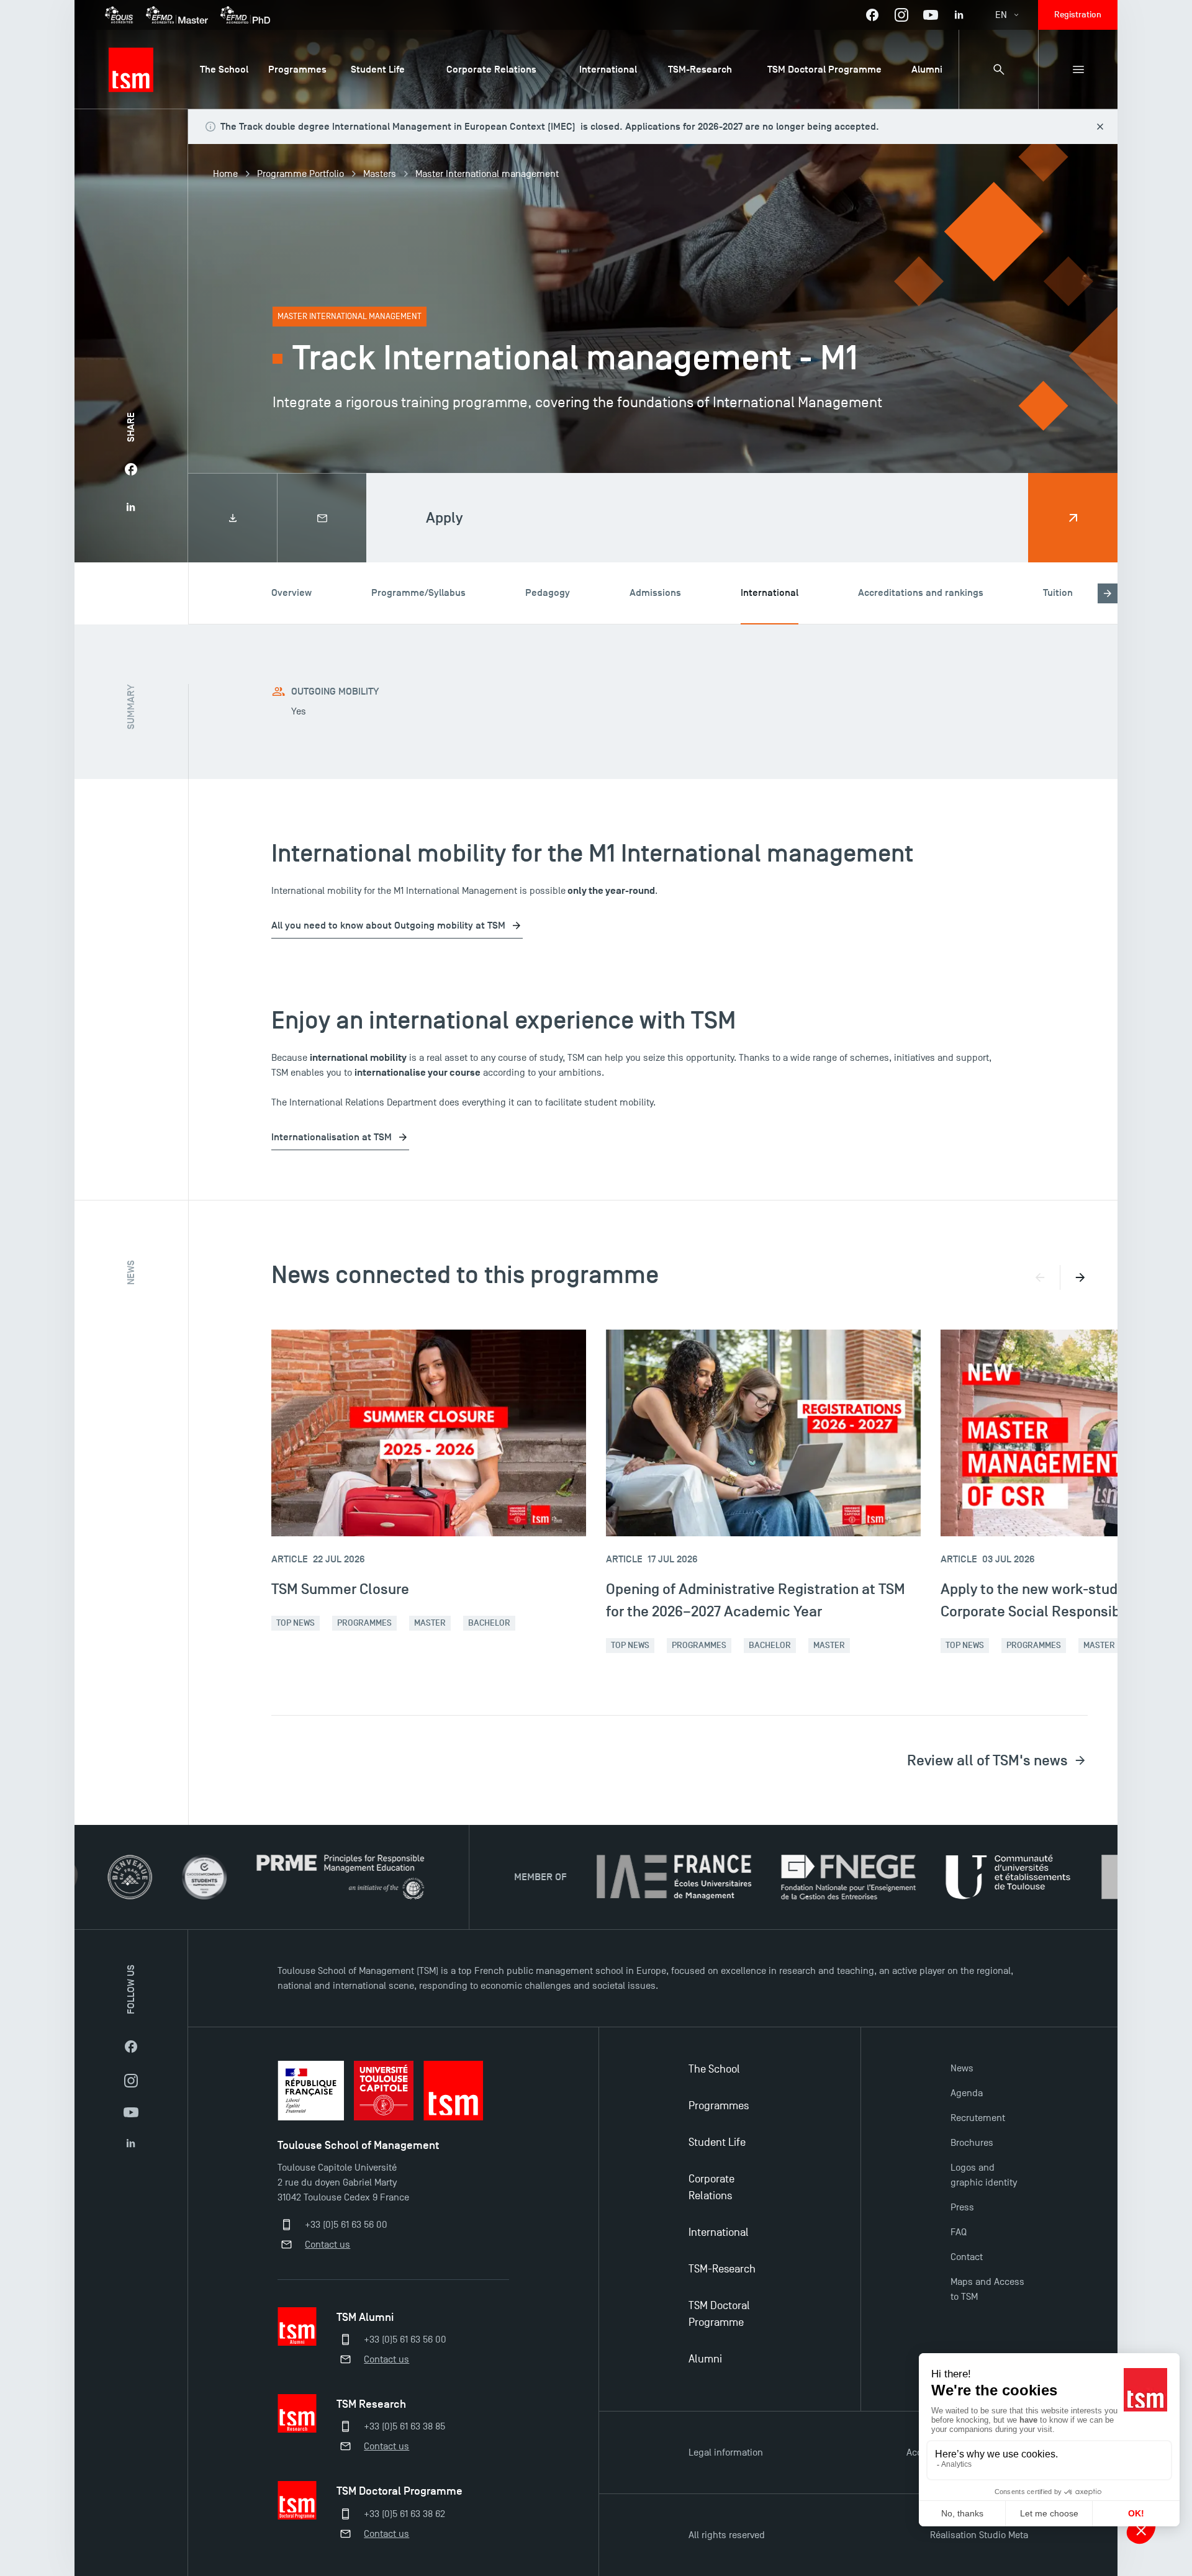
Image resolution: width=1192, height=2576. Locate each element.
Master (430, 1623)
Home (225, 174)
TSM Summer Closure (340, 1589)
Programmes (364, 1623)
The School (714, 2069)
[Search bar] (998, 70)
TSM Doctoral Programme (719, 2314)
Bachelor (489, 1623)
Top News (296, 1623)
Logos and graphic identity (984, 2175)
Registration (1078, 15)
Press (962, 2207)
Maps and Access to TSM (987, 2289)
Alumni (705, 2359)
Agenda (967, 2093)
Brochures (972, 2143)
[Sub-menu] (1078, 70)
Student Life (717, 2142)
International (719, 2232)
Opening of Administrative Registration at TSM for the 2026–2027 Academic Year (756, 1600)
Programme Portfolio (300, 174)
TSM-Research (722, 2269)
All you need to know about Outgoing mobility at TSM (388, 925)
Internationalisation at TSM (332, 1137)
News (962, 2068)
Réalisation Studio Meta (979, 2535)
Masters (380, 174)
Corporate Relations (711, 2187)
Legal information (726, 2452)
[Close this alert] (1100, 127)
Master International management (487, 174)
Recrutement (978, 2118)
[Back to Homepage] (131, 70)
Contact (967, 2257)
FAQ (959, 2232)
